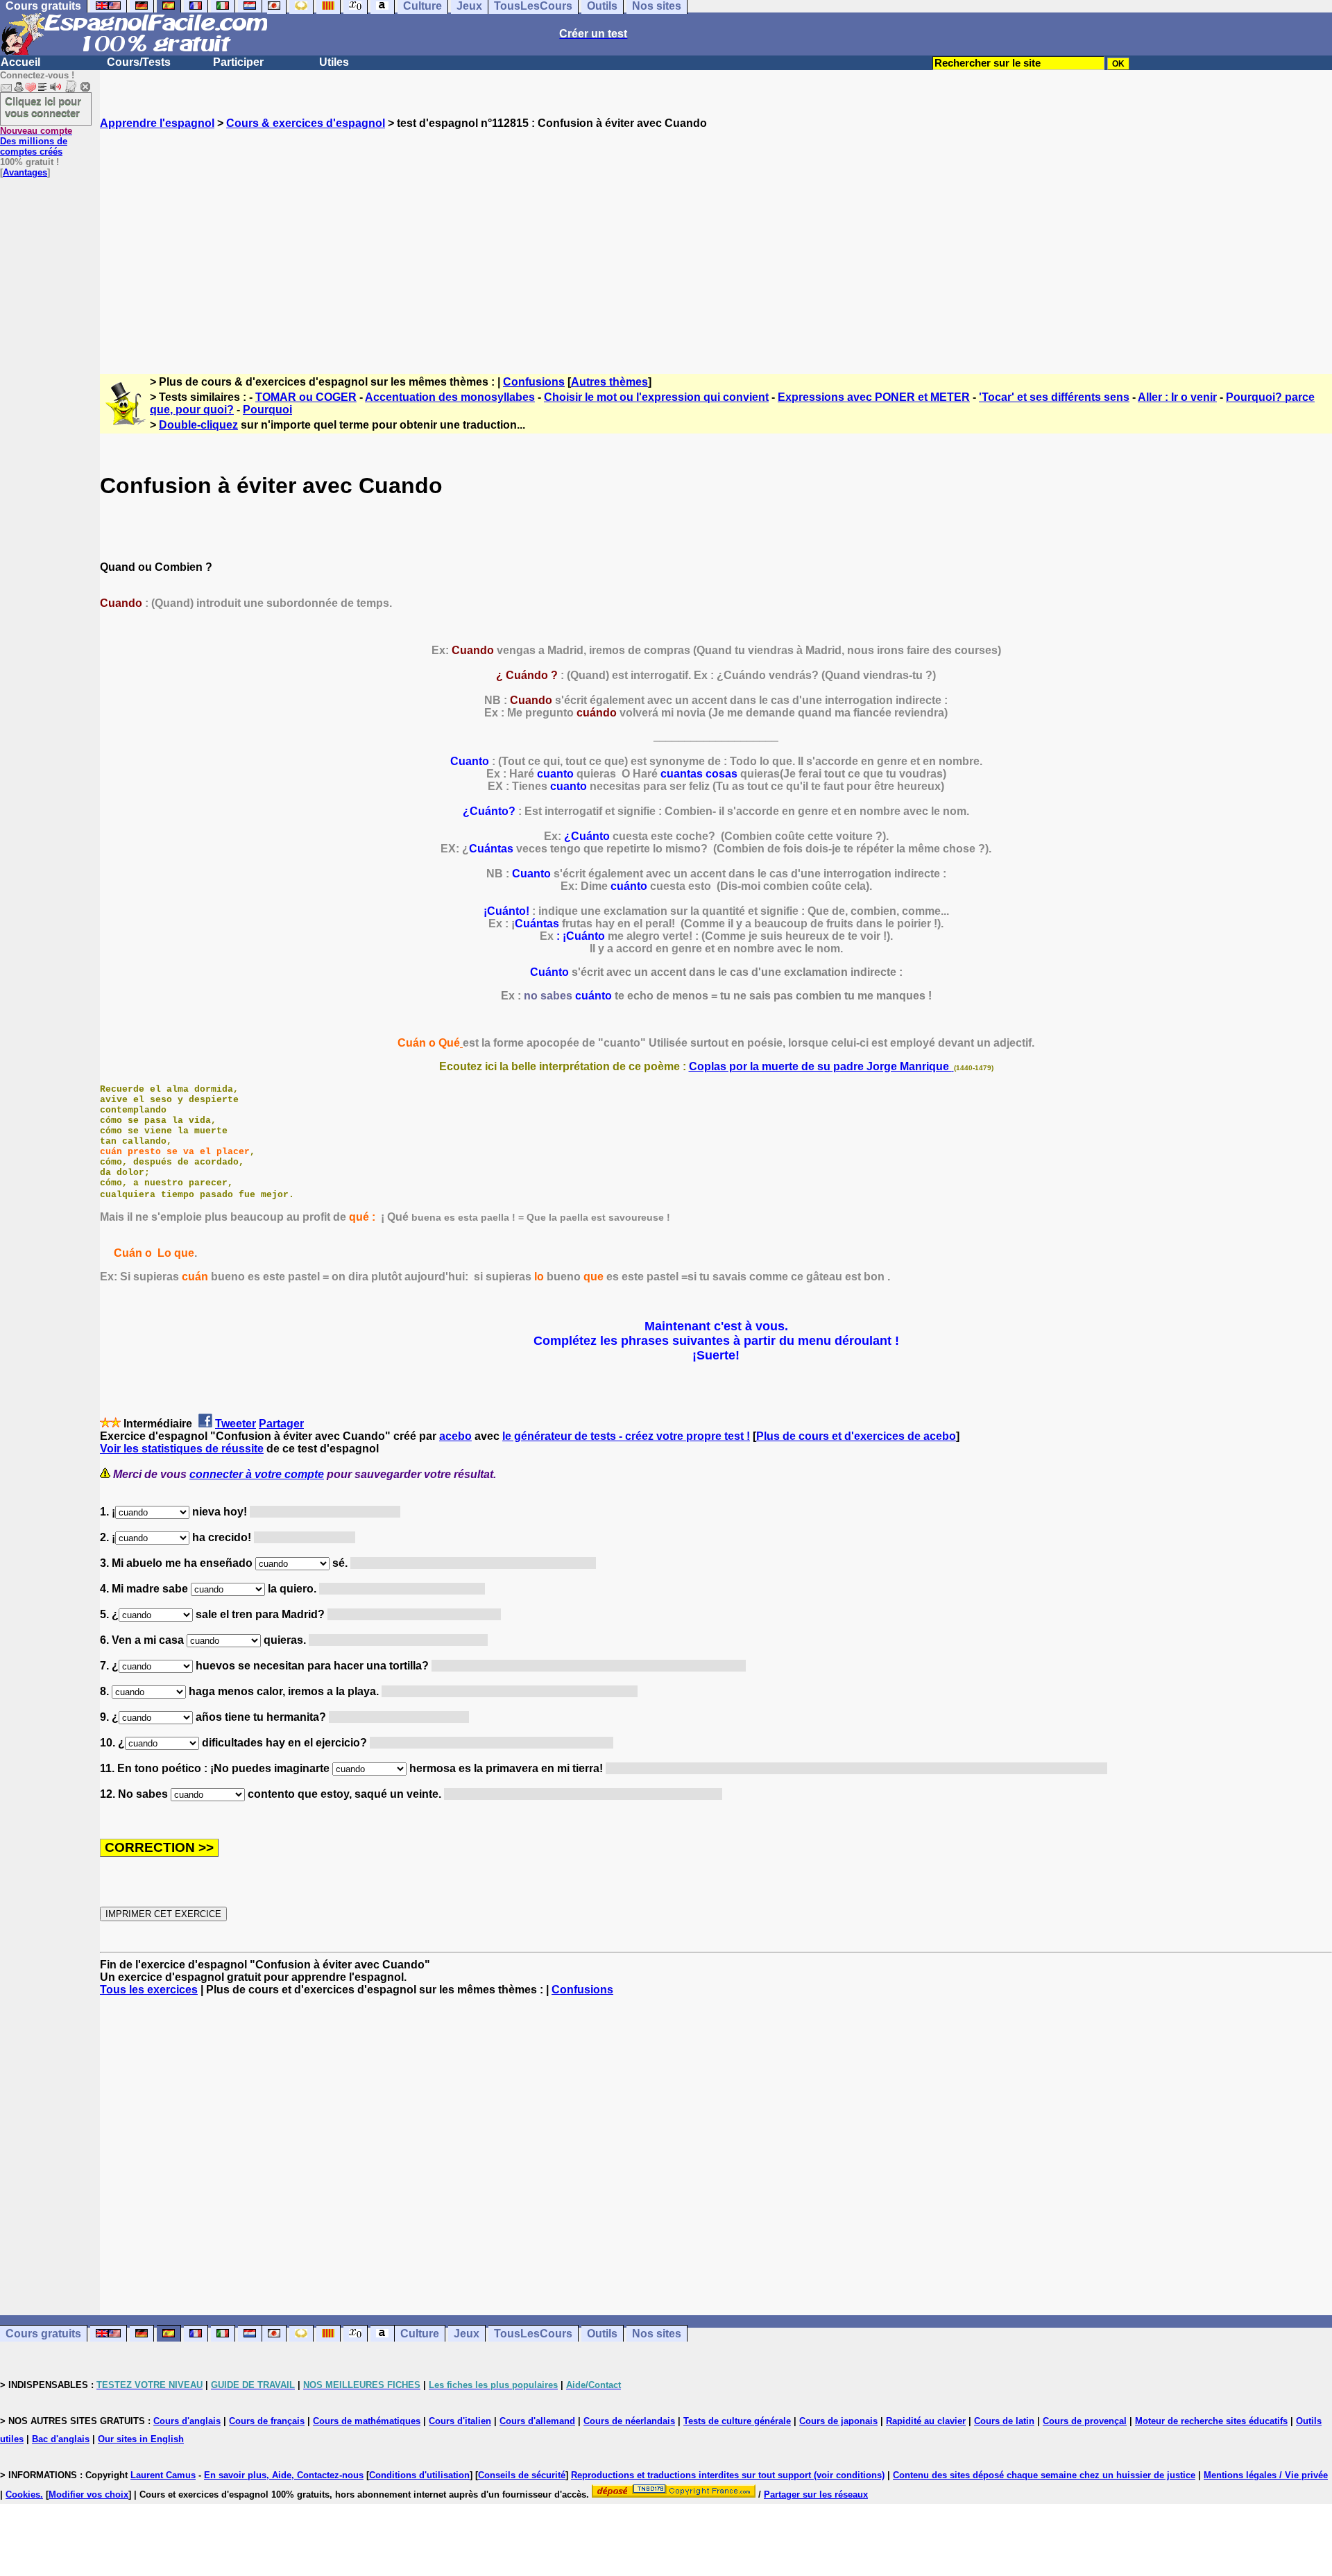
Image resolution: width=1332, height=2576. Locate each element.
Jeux (467, 2334)
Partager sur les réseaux (816, 2495)
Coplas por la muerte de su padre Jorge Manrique (820, 1066)
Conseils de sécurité (522, 2475)
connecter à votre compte (257, 1474)
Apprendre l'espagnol (157, 123)
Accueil (20, 62)
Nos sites (657, 2334)
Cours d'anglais (187, 2421)
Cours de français (267, 2421)
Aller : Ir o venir (1177, 397)
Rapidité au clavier (926, 2421)
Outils (602, 2334)
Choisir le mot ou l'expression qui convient (656, 397)
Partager (281, 1424)
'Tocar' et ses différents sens (1054, 397)
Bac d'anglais (61, 2439)
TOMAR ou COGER (306, 397)
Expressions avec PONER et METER (874, 397)
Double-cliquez (198, 425)
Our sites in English (141, 2439)
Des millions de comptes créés (36, 141)
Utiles (334, 62)
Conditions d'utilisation (419, 2475)
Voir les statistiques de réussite (182, 1449)
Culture (420, 2334)
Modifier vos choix (88, 2495)
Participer (238, 62)
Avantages (25, 172)
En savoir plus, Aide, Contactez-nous (284, 2475)
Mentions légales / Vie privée (1266, 2475)
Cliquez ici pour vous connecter (43, 107)
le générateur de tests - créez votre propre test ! (626, 1436)
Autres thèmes (609, 382)
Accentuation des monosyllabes (450, 397)
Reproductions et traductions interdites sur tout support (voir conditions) (728, 2475)
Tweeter (236, 1424)
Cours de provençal (1085, 2421)
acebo (455, 1436)
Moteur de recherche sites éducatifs (1211, 2421)
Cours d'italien (460, 2421)
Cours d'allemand (537, 2421)
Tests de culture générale (737, 2421)
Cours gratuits (43, 2334)
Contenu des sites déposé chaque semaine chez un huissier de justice (1044, 2475)
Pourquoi (267, 410)
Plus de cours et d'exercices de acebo (856, 1436)
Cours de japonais (838, 2421)
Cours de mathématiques (367, 2421)
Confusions (534, 382)
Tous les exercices (149, 1990)
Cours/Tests (139, 62)
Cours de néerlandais (629, 2421)
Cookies (23, 2495)
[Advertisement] (716, 239)
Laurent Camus (163, 2475)
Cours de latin (1004, 2421)
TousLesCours (533, 2334)
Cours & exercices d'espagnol (306, 123)
